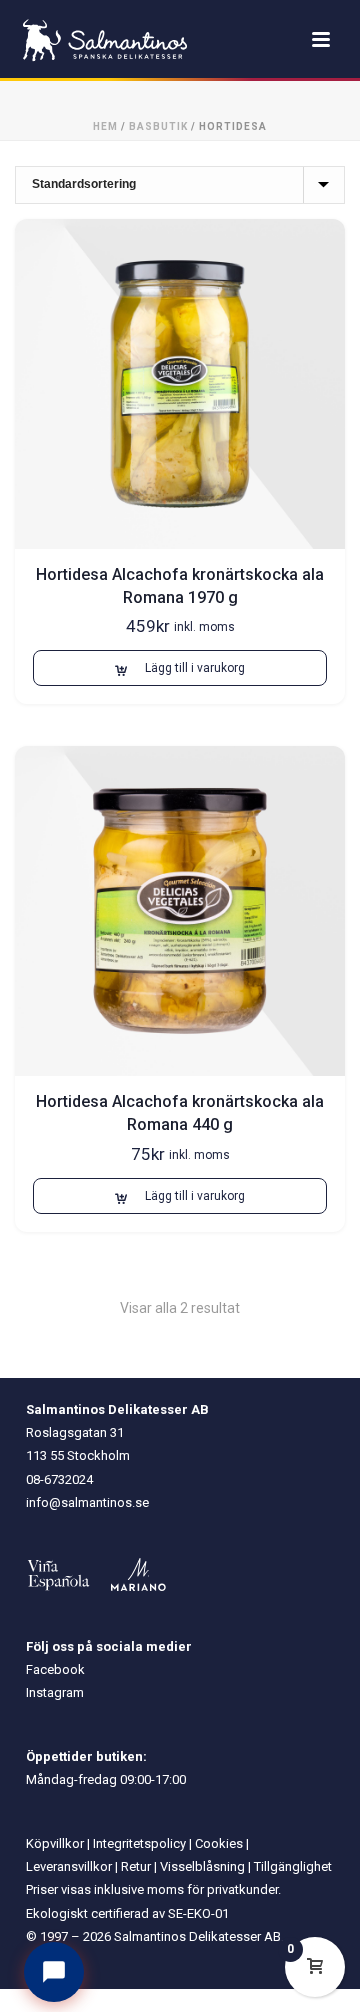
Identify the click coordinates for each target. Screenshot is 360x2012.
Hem (105, 126)
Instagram (55, 1692)
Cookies (219, 1843)
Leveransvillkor (69, 1866)
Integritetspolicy (139, 1843)
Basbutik (158, 126)
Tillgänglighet (293, 1866)
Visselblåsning (202, 1866)
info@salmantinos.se (87, 1502)
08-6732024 (59, 1479)
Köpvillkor (55, 1843)
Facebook (55, 1669)
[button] (180, 668)
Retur (136, 1866)
